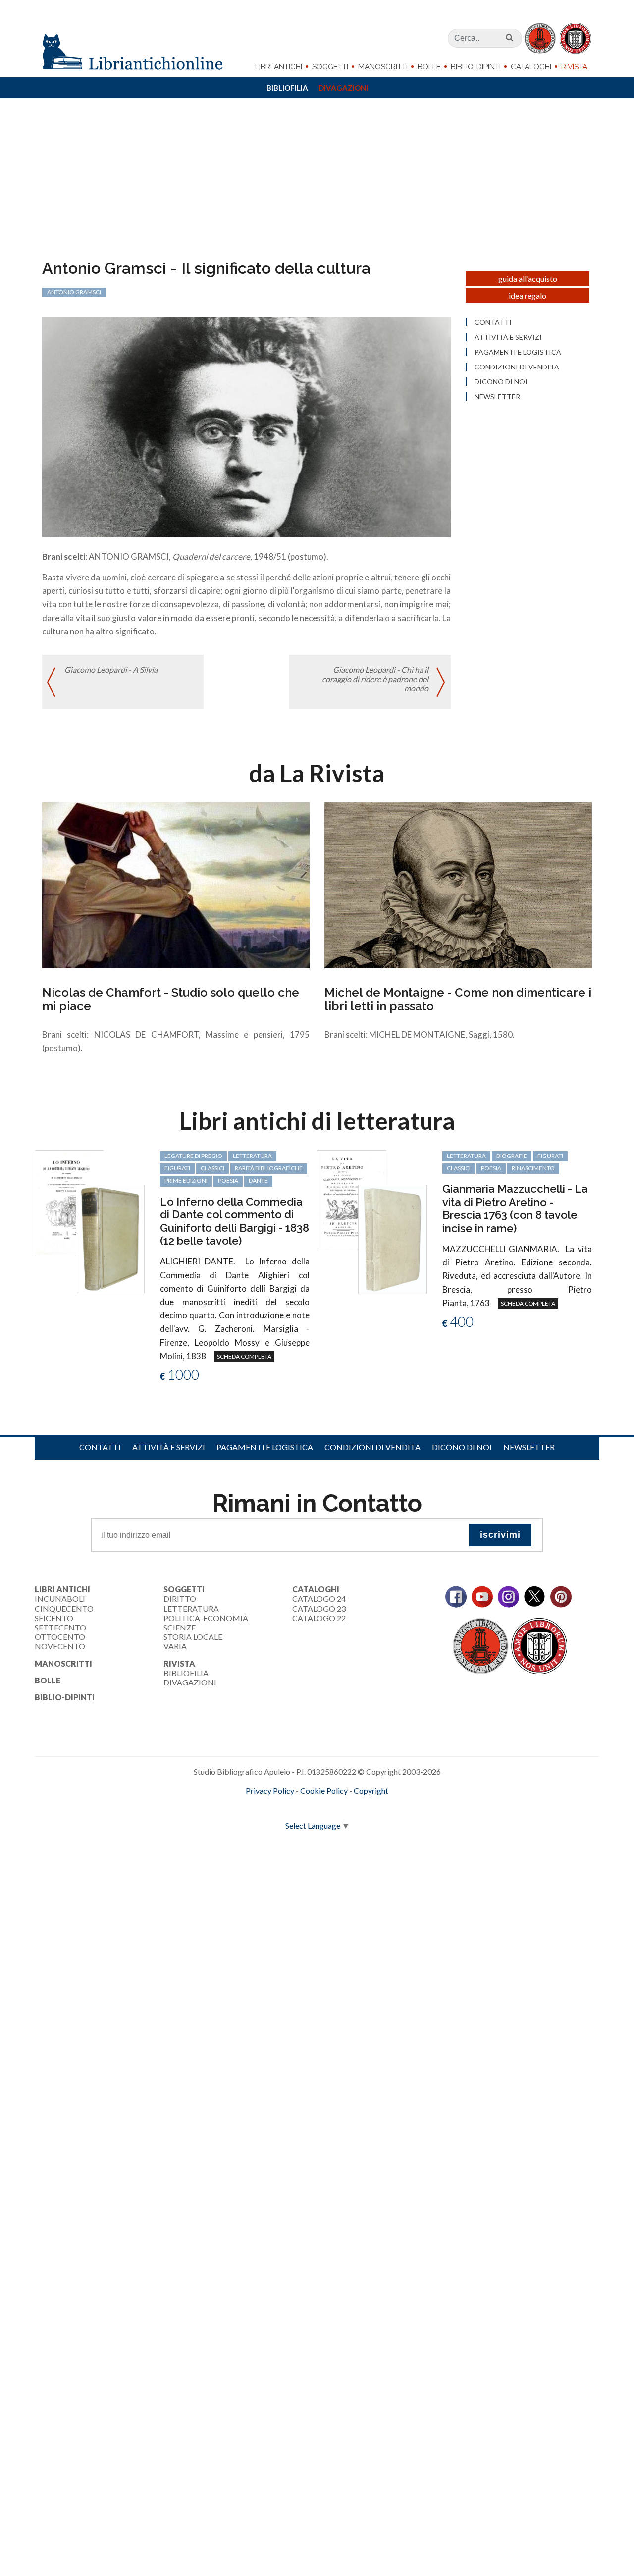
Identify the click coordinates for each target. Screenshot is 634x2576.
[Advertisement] (317, 185)
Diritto (180, 1599)
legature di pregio (193, 1156)
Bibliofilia (287, 88)
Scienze (180, 1627)
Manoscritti (383, 67)
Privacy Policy (270, 1791)
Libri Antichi (279, 67)
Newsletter (497, 397)
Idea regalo (528, 295)
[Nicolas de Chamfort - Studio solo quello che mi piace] (176, 884)
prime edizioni (186, 1181)
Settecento (60, 1627)
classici (212, 1168)
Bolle (429, 67)
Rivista (574, 67)
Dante (258, 1181)
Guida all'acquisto (528, 279)
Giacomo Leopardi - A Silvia (111, 669)
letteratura (252, 1156)
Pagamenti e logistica (518, 352)
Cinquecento (64, 1608)
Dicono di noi (501, 382)
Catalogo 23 (319, 1608)
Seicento (54, 1618)
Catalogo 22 (319, 1618)
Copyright (371, 1791)
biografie (512, 1156)
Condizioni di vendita (517, 367)
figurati (177, 1168)
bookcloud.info (335, 1807)
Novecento (60, 1646)
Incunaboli (60, 1599)
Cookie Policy (324, 1791)
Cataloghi (531, 67)
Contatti (493, 322)
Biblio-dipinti (476, 67)
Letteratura (191, 1608)
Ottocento (60, 1637)
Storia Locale (193, 1637)
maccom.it (288, 1807)
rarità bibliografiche (269, 1168)
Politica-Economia (206, 1618)
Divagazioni (343, 88)
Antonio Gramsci (74, 292)
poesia (228, 1181)
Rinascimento (533, 1168)
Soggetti (330, 67)
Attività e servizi (508, 337)
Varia (175, 1646)
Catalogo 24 (319, 1599)
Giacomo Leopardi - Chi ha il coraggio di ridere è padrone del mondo (375, 679)
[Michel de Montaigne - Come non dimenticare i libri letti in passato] (458, 884)
